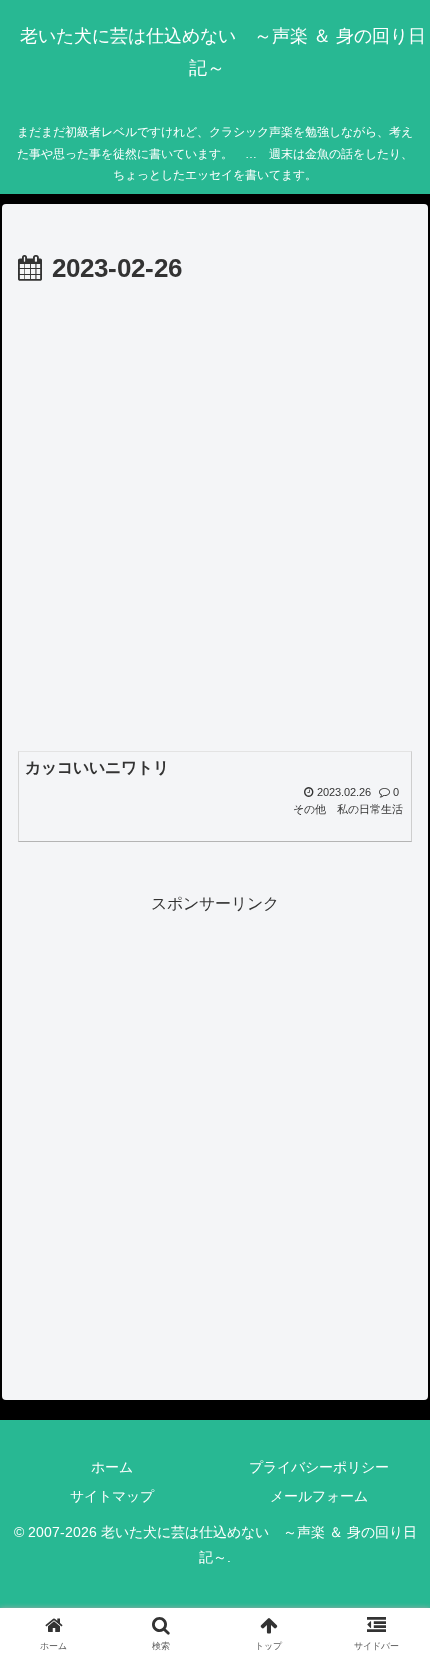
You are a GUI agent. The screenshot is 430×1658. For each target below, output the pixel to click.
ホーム (112, 1467)
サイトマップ (112, 1496)
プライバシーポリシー (319, 1467)
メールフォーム (319, 1496)
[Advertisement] (215, 517)
